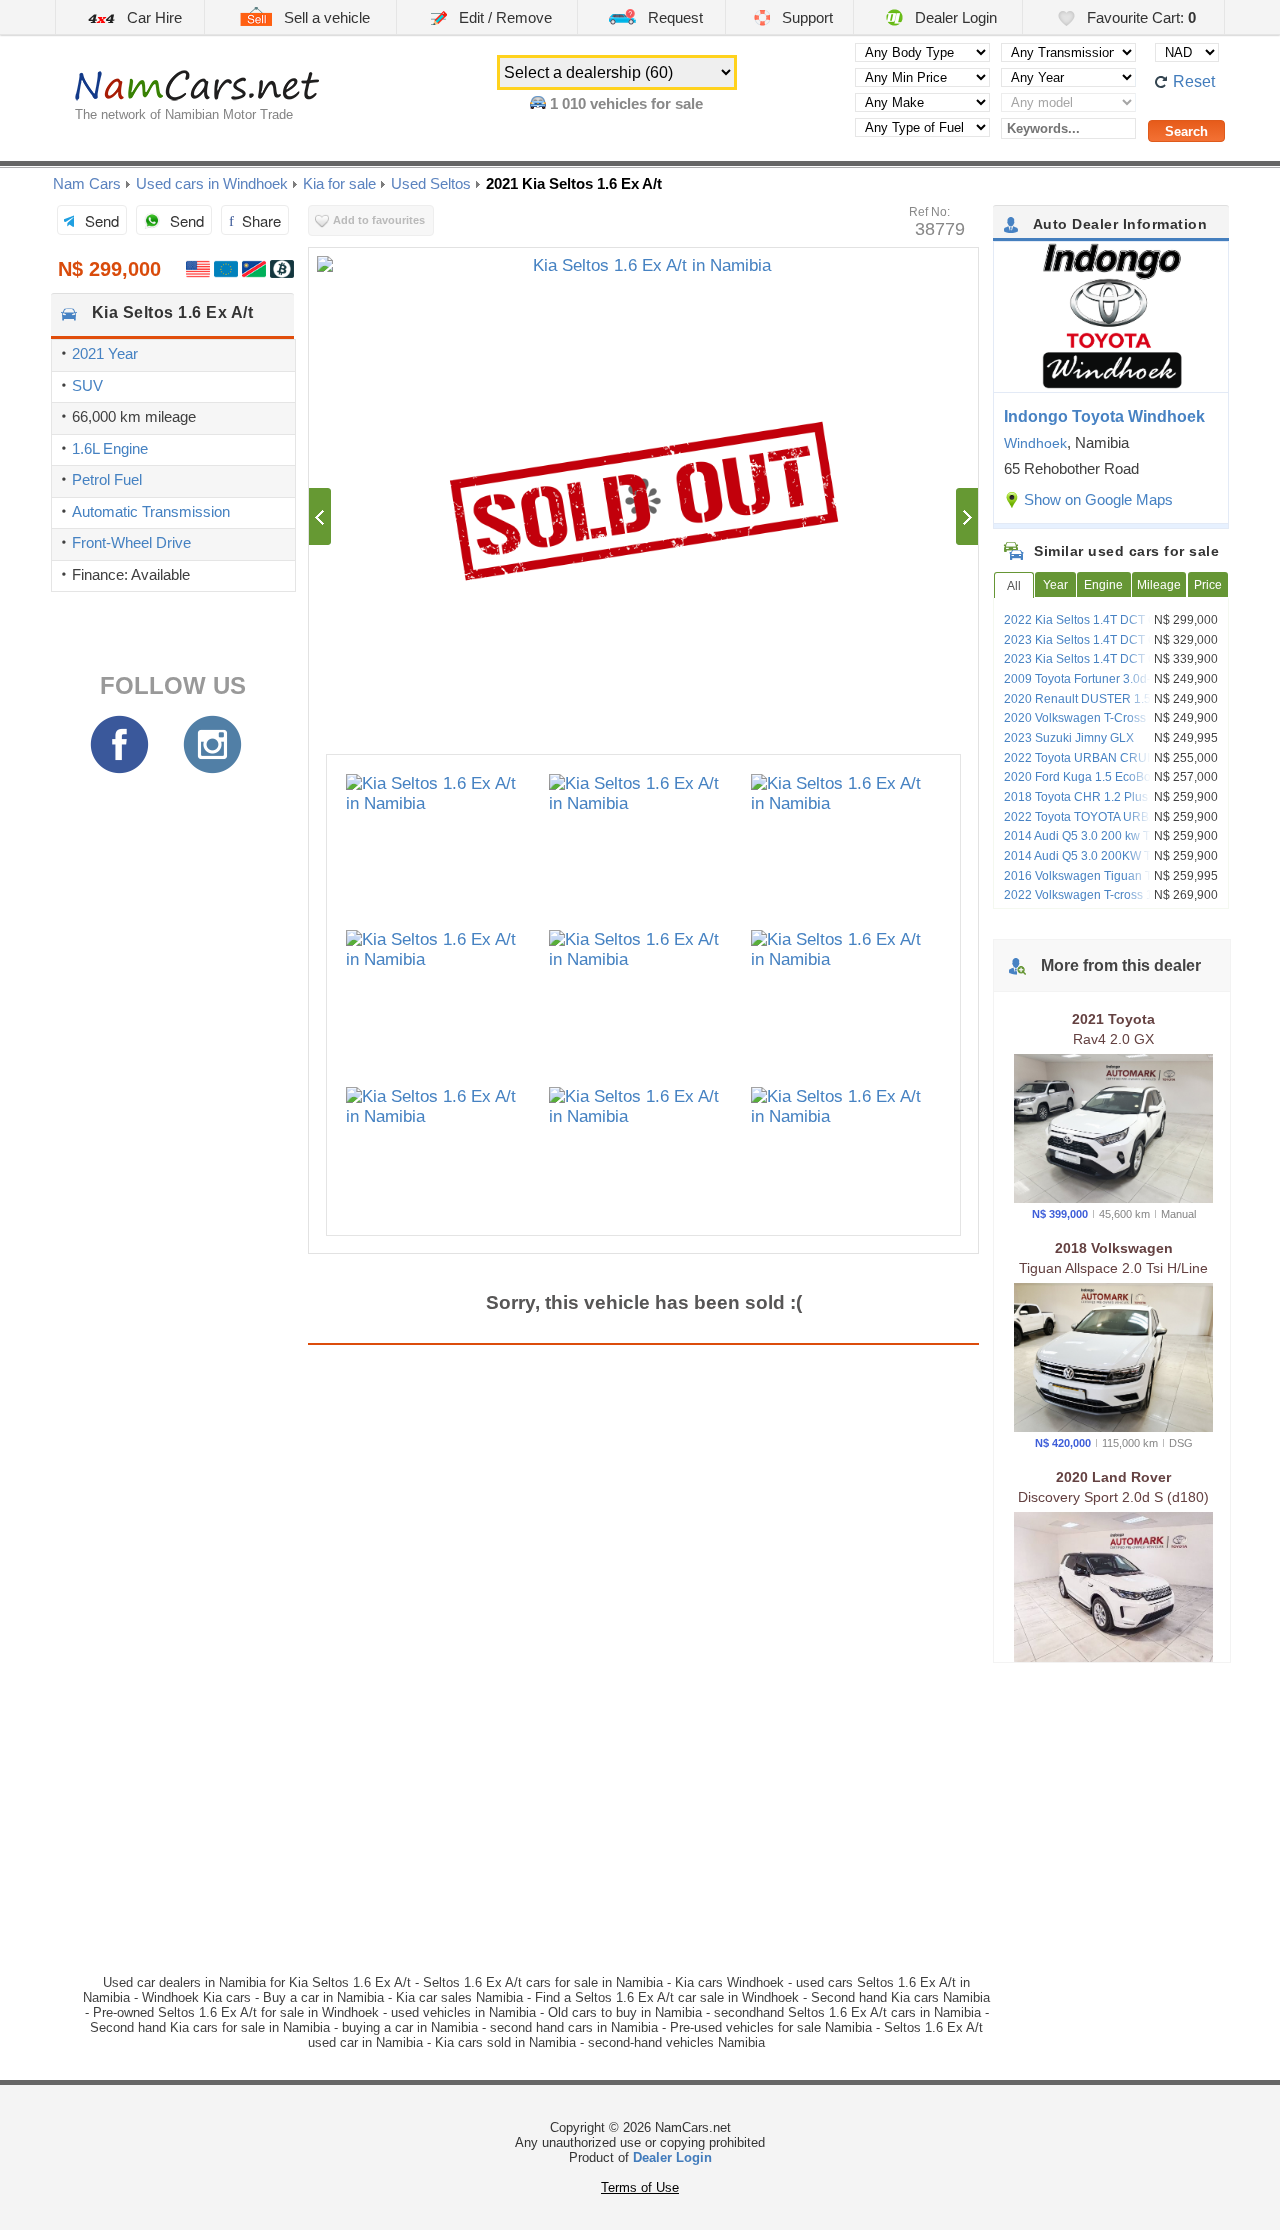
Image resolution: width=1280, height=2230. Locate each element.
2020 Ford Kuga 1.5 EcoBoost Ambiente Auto (1112, 784)
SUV (87, 385)
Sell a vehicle (325, 17)
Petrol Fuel (107, 479)
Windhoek (1035, 443)
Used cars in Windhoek (212, 183)
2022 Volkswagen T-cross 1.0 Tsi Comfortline (1092, 902)
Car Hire (152, 17)
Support (805, 17)
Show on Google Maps (1098, 499)
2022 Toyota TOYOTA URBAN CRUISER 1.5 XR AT (1114, 824)
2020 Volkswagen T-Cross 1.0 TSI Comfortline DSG (1095, 725)
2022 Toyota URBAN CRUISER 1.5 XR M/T (1109, 765)
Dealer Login (954, 17)
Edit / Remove (503, 17)
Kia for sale (339, 183)
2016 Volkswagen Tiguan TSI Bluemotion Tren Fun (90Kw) (1116, 883)
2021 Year (105, 353)
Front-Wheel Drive (131, 542)
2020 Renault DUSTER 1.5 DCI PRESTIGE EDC (1089, 706)
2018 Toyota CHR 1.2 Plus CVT (1089, 797)
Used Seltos (431, 183)
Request (673, 17)
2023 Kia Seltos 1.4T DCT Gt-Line (1096, 640)
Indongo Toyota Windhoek (1104, 416)
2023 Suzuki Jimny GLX (1069, 738)
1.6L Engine (110, 448)
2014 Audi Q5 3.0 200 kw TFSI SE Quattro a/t (1095, 843)
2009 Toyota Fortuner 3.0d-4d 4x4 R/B (1107, 679)
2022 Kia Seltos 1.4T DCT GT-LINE (1099, 620)
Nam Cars (87, 183)
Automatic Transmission (151, 511)
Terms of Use (640, 2187)
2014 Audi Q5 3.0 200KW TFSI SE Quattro (1096, 863)
